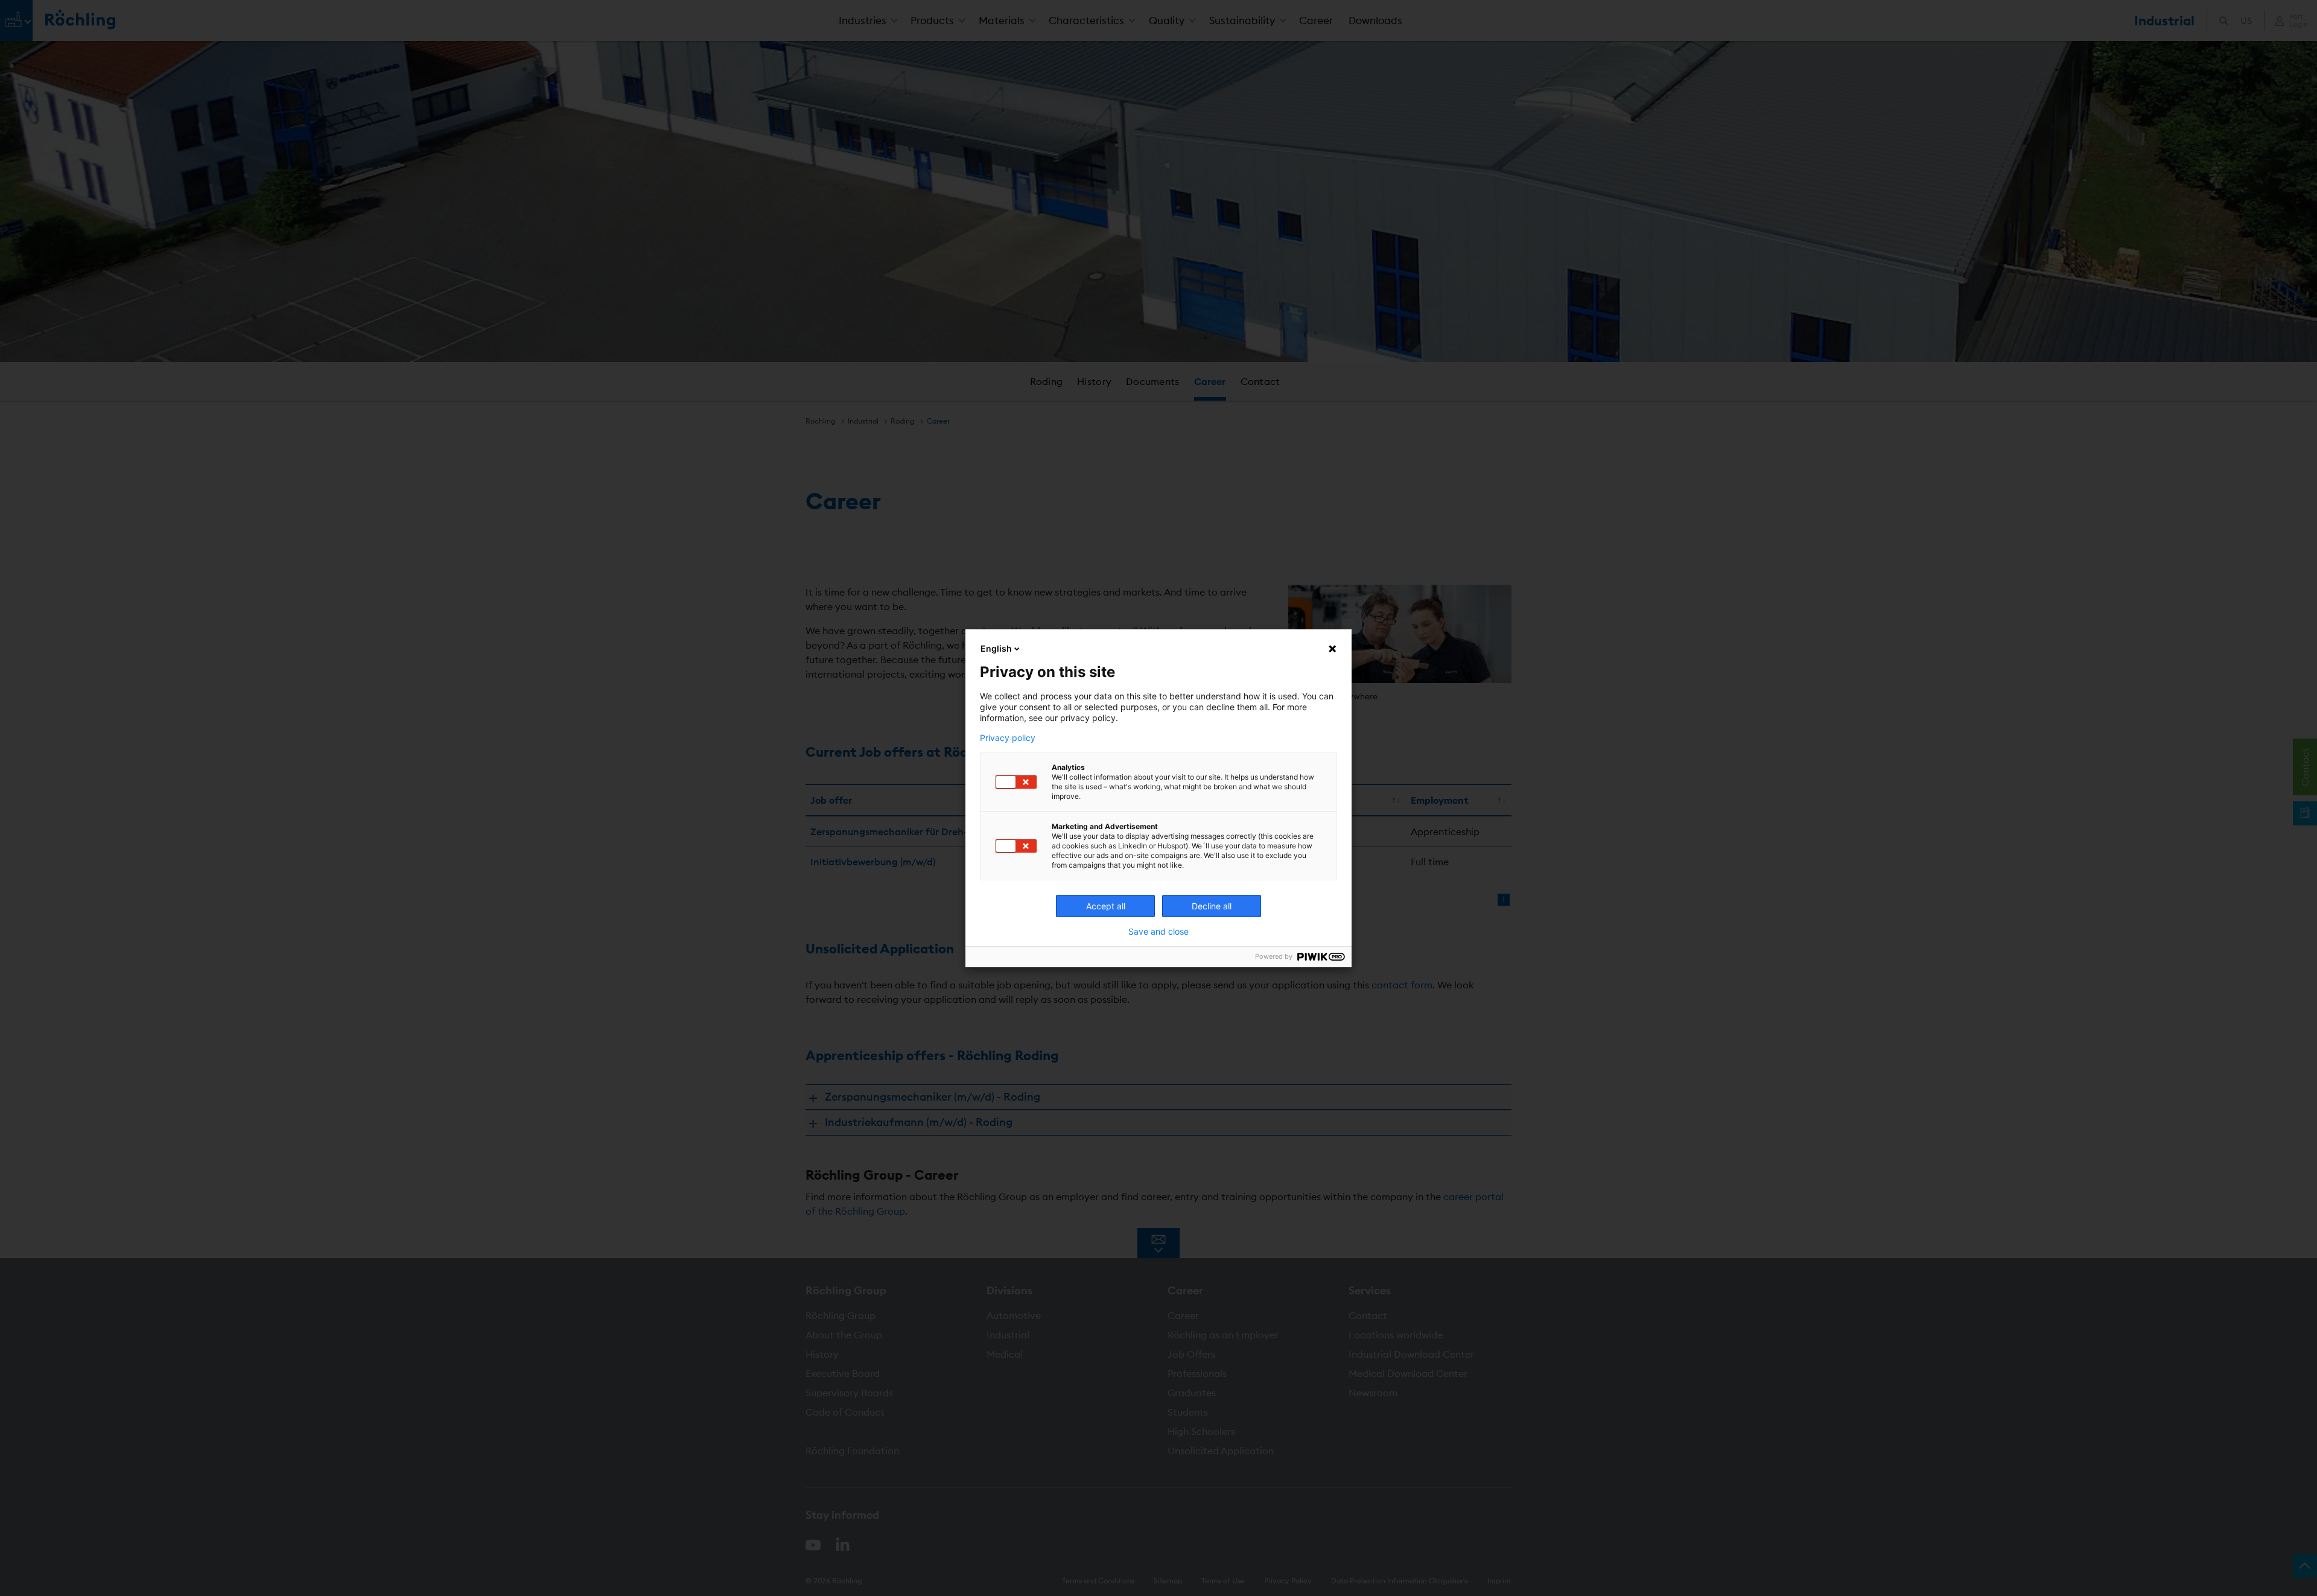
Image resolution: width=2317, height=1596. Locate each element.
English (996, 648)
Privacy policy (1008, 738)
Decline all (1212, 906)
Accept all (1106, 906)
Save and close (1158, 932)
